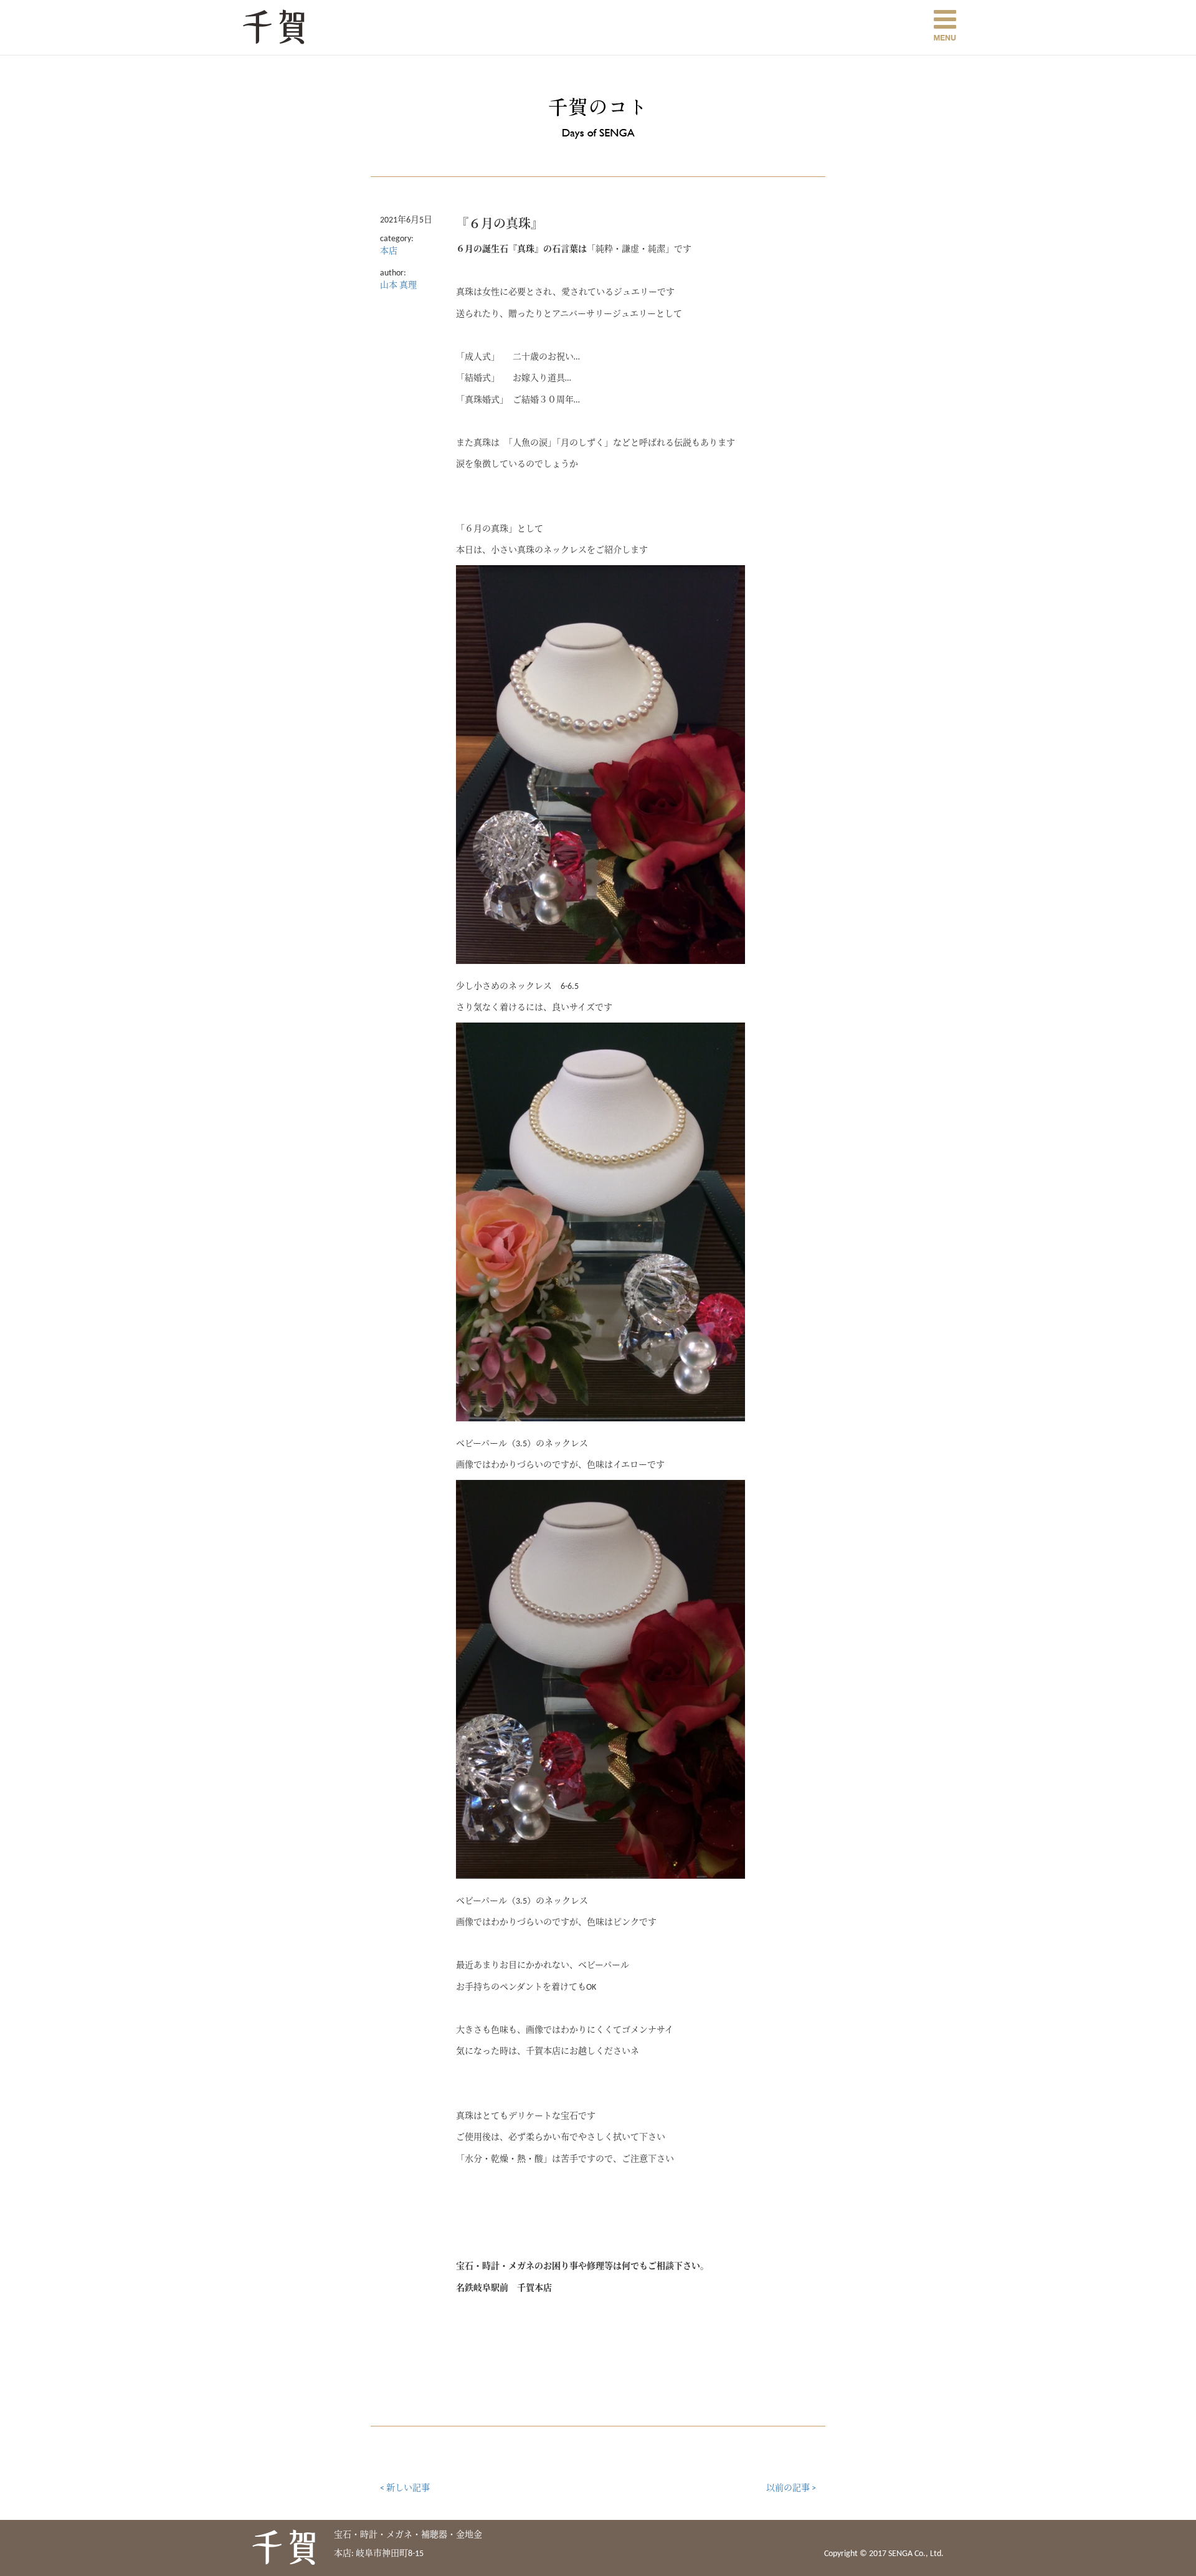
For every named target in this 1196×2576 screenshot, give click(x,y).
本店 (389, 251)
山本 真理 (398, 286)
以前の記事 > (791, 2488)
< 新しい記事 (405, 2488)
